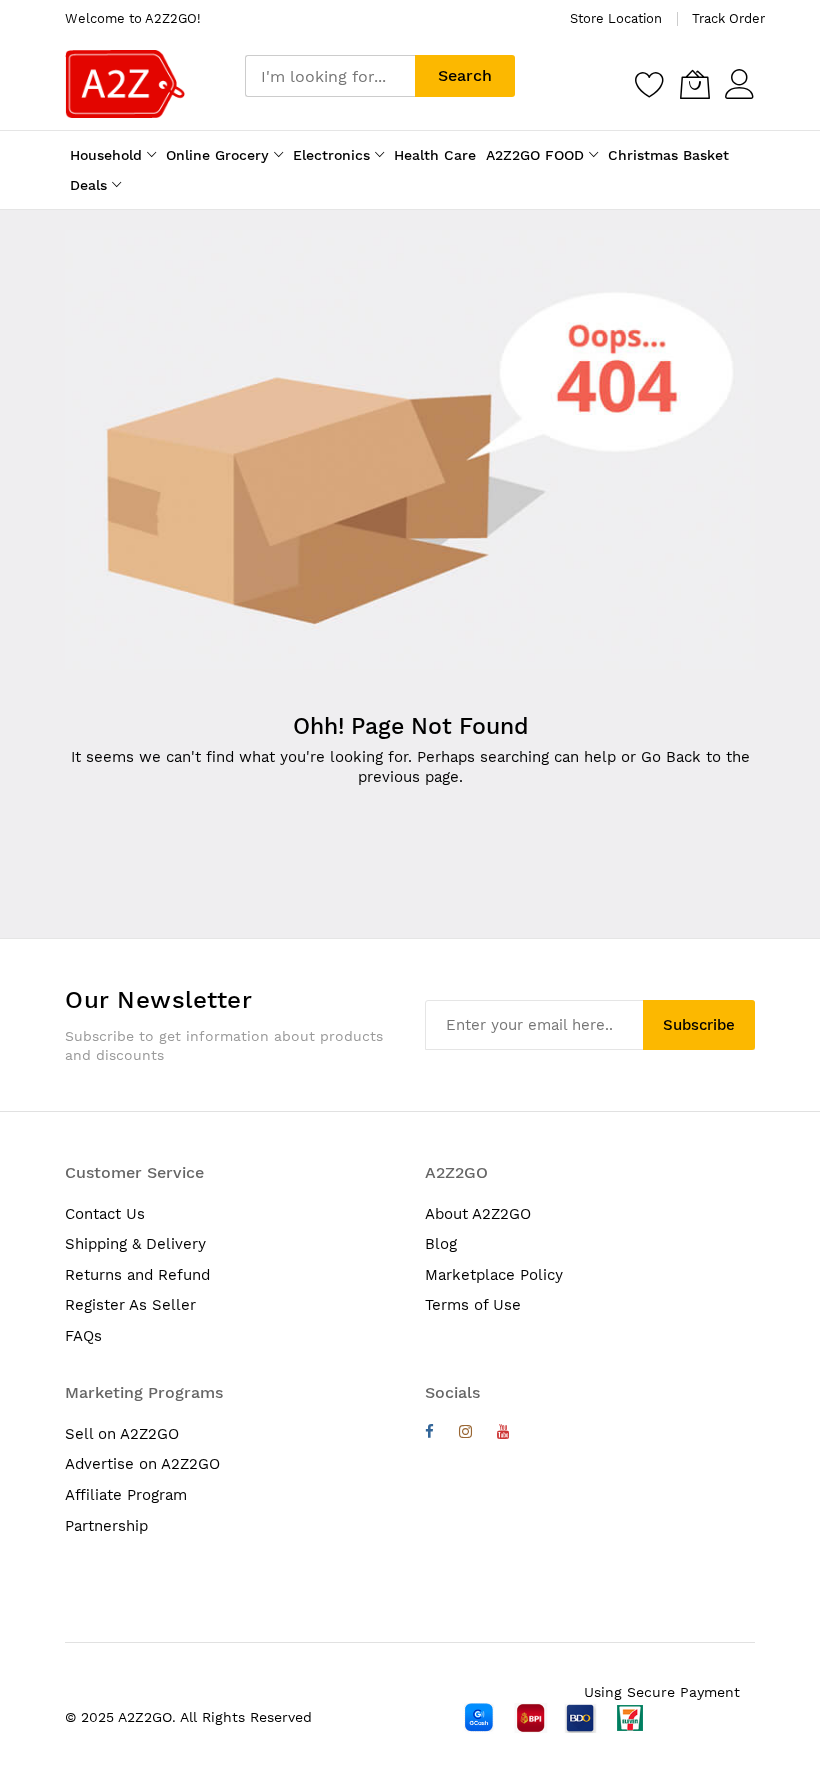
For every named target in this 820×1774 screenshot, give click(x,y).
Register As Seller (130, 1305)
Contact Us (105, 1214)
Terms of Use (473, 1305)
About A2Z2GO (478, 1214)
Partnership (106, 1526)
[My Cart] (695, 84)
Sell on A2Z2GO (122, 1434)
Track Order (728, 18)
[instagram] (465, 1434)
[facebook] (429, 1434)
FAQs (83, 1336)
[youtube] (503, 1434)
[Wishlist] (650, 84)
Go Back (671, 757)
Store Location (616, 18)
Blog (441, 1244)
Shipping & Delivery (135, 1244)
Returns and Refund (137, 1275)
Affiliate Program (126, 1495)
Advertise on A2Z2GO (142, 1464)
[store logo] (125, 84)
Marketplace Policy (494, 1275)
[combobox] (330, 76)
